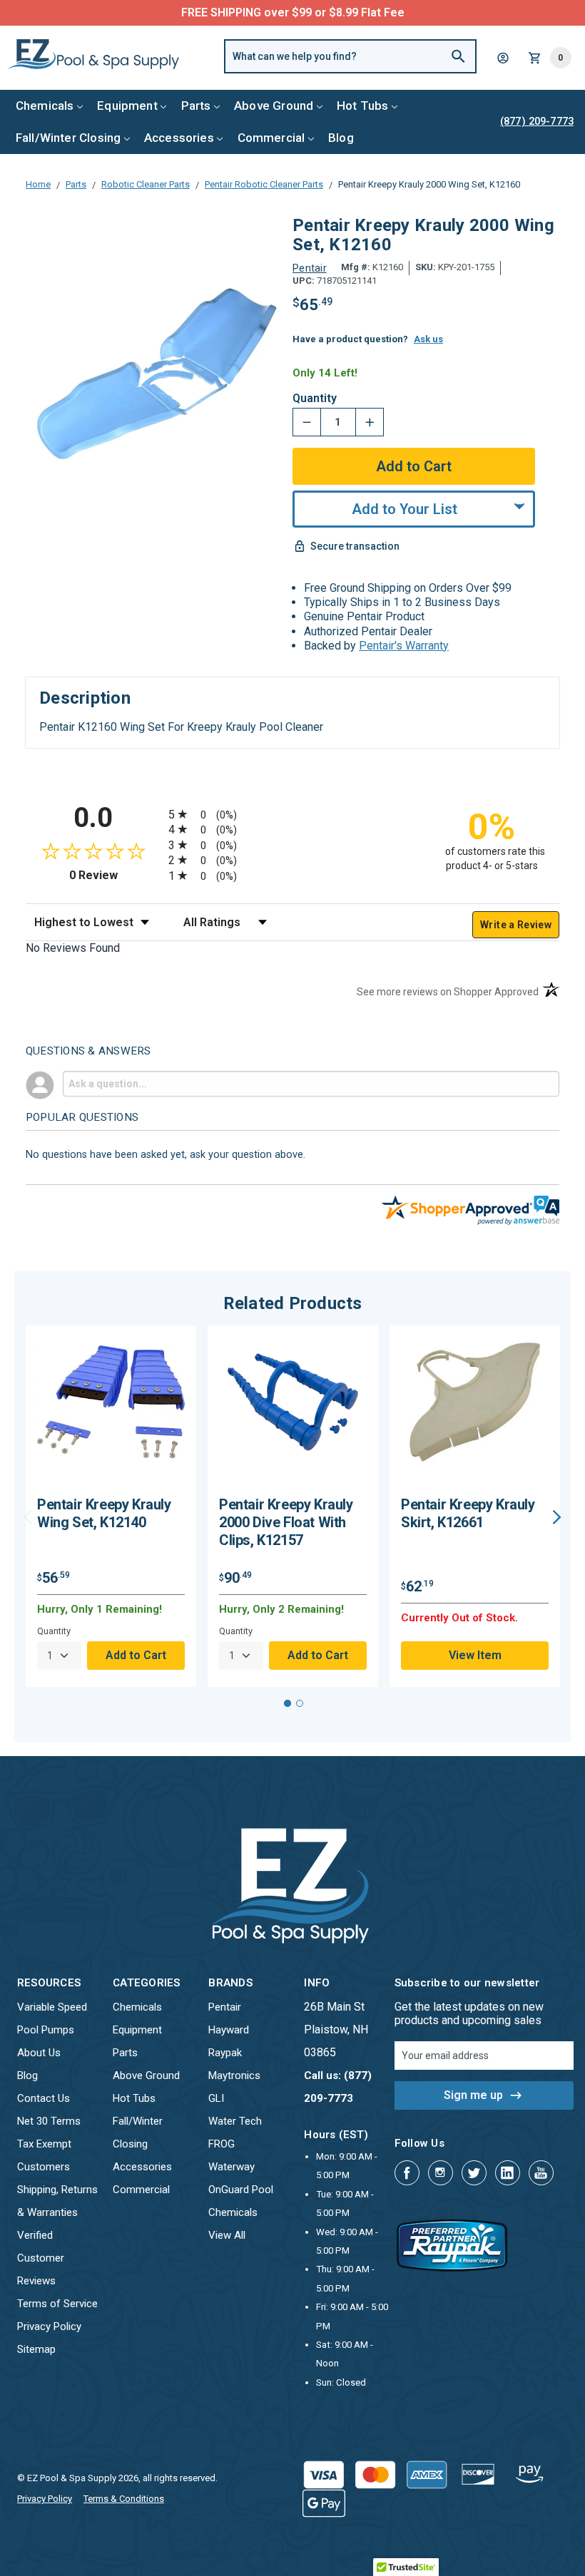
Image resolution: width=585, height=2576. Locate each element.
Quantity (315, 399)
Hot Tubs (362, 106)
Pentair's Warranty (404, 646)
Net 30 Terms (49, 2121)
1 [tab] (288, 1703)
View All (227, 2235)
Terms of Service (57, 2304)
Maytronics (234, 2075)
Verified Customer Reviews (41, 2258)
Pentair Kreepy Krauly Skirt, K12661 (468, 1513)
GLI (216, 2098)
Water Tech (235, 2121)
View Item (475, 1655)
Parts (196, 106)
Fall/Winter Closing (68, 138)
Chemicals (45, 106)
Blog (341, 138)
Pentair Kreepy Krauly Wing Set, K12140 (104, 1513)
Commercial (271, 138)
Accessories (179, 138)
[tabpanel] (111, 1507)
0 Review (115, 875)
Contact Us (44, 2098)
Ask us (428, 339)
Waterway (232, 2167)
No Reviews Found (73, 948)
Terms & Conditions (124, 2499)
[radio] (292, 814)
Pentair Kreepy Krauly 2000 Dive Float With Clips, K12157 (286, 1522)
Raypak (225, 2053)
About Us (39, 2053)
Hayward (229, 2030)
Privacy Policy (49, 2326)
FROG (222, 2144)
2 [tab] (300, 1703)
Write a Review (516, 925)
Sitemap (36, 2349)
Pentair (225, 2007)
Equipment (127, 106)
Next (557, 1517)
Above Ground (274, 106)
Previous (28, 1517)
